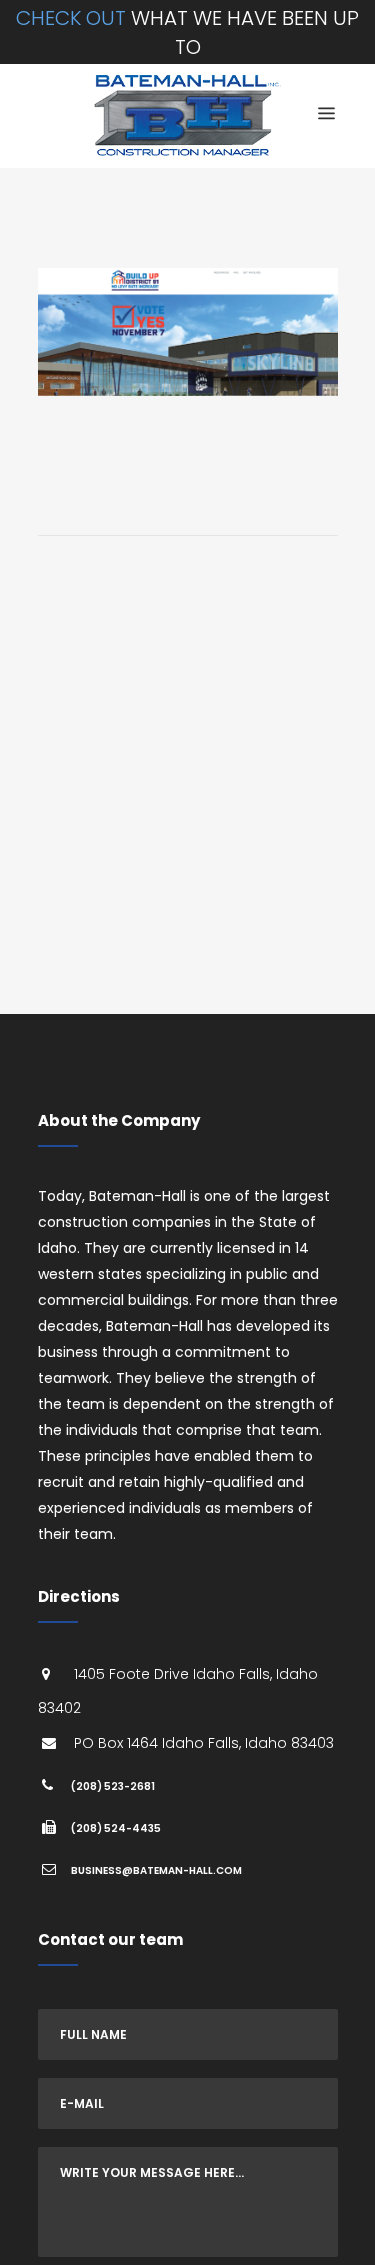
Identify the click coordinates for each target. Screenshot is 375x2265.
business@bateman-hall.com (156, 1870)
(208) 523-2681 (113, 1786)
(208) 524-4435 (116, 1828)
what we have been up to (187, 32)
